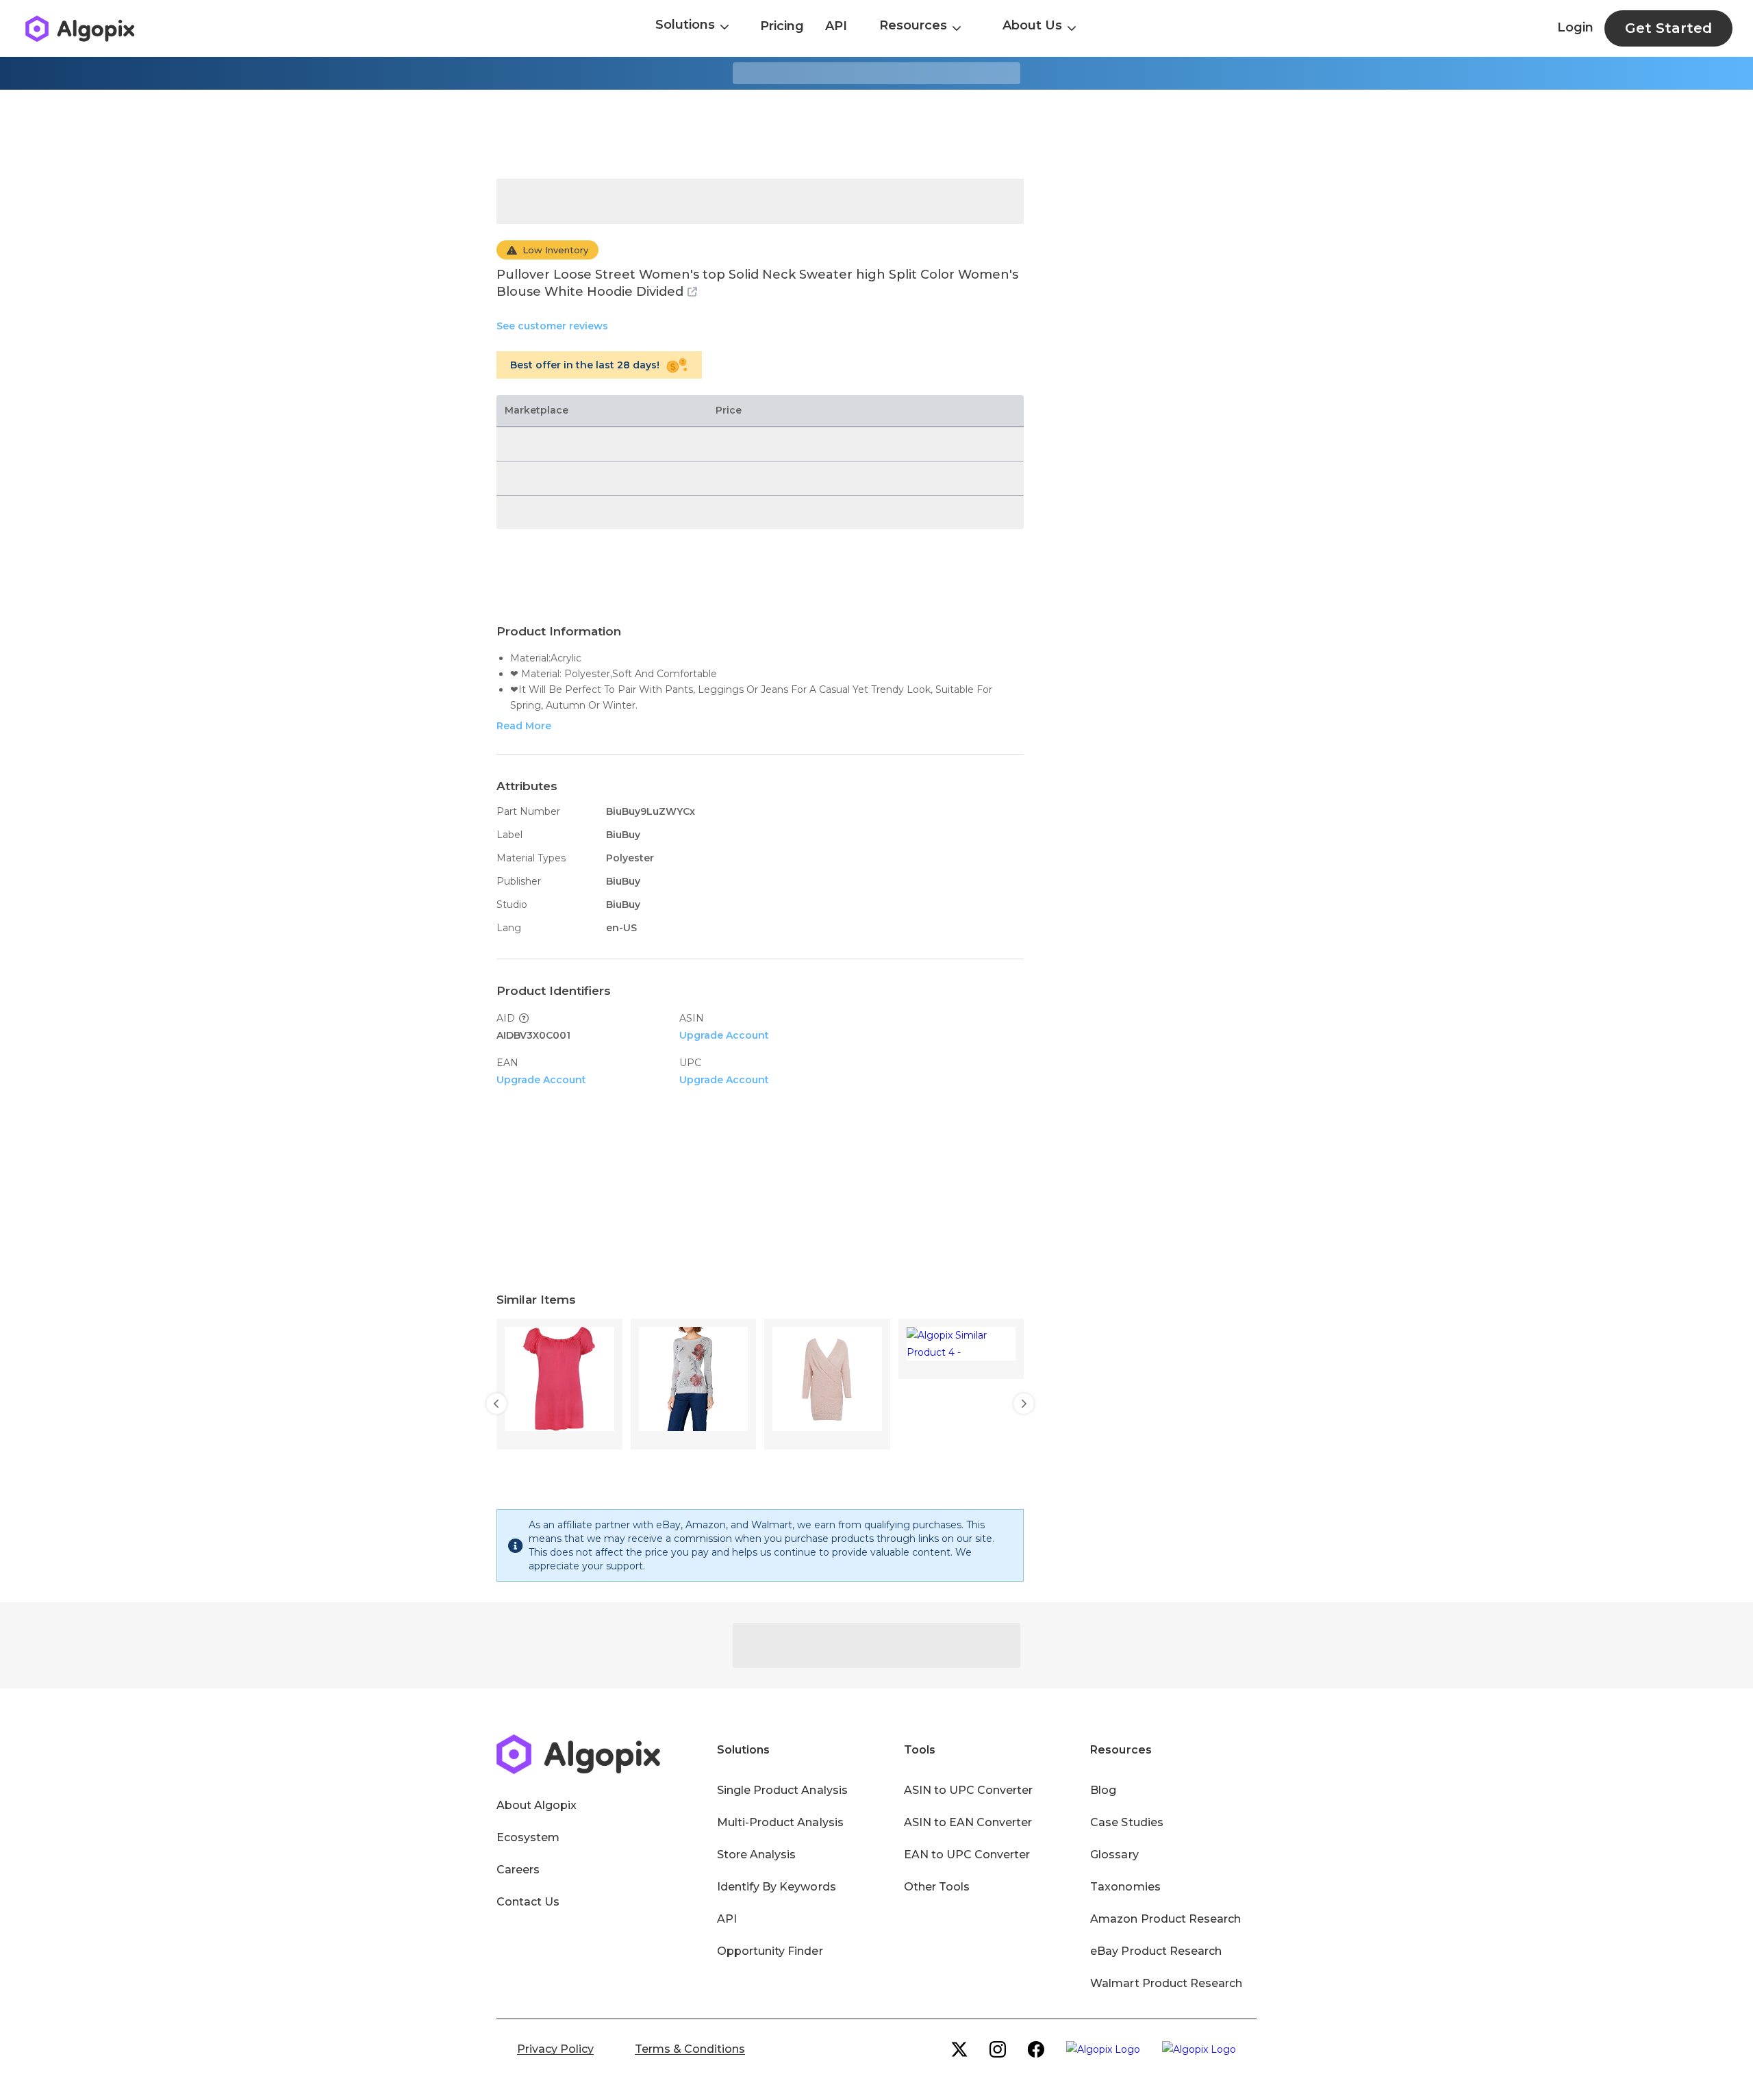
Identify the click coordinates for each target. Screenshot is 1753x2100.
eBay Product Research (1156, 1951)
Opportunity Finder (770, 1951)
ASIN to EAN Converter (968, 1822)
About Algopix (537, 1805)
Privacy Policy (555, 2049)
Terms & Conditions (690, 2049)
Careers (518, 1870)
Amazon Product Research (1165, 1919)
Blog (1103, 1790)
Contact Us (528, 1902)
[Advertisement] (876, 134)
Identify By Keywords (777, 1887)
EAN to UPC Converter (967, 1855)
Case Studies (1126, 1822)
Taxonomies (1125, 1887)
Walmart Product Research (1166, 1983)
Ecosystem (528, 1837)
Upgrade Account (724, 1035)
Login (1575, 27)
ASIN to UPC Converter (969, 1790)
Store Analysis (756, 1855)
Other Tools (937, 1887)
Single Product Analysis (782, 1790)
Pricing (782, 26)
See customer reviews (552, 326)
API (836, 26)
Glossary (1114, 1855)
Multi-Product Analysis (780, 1822)
